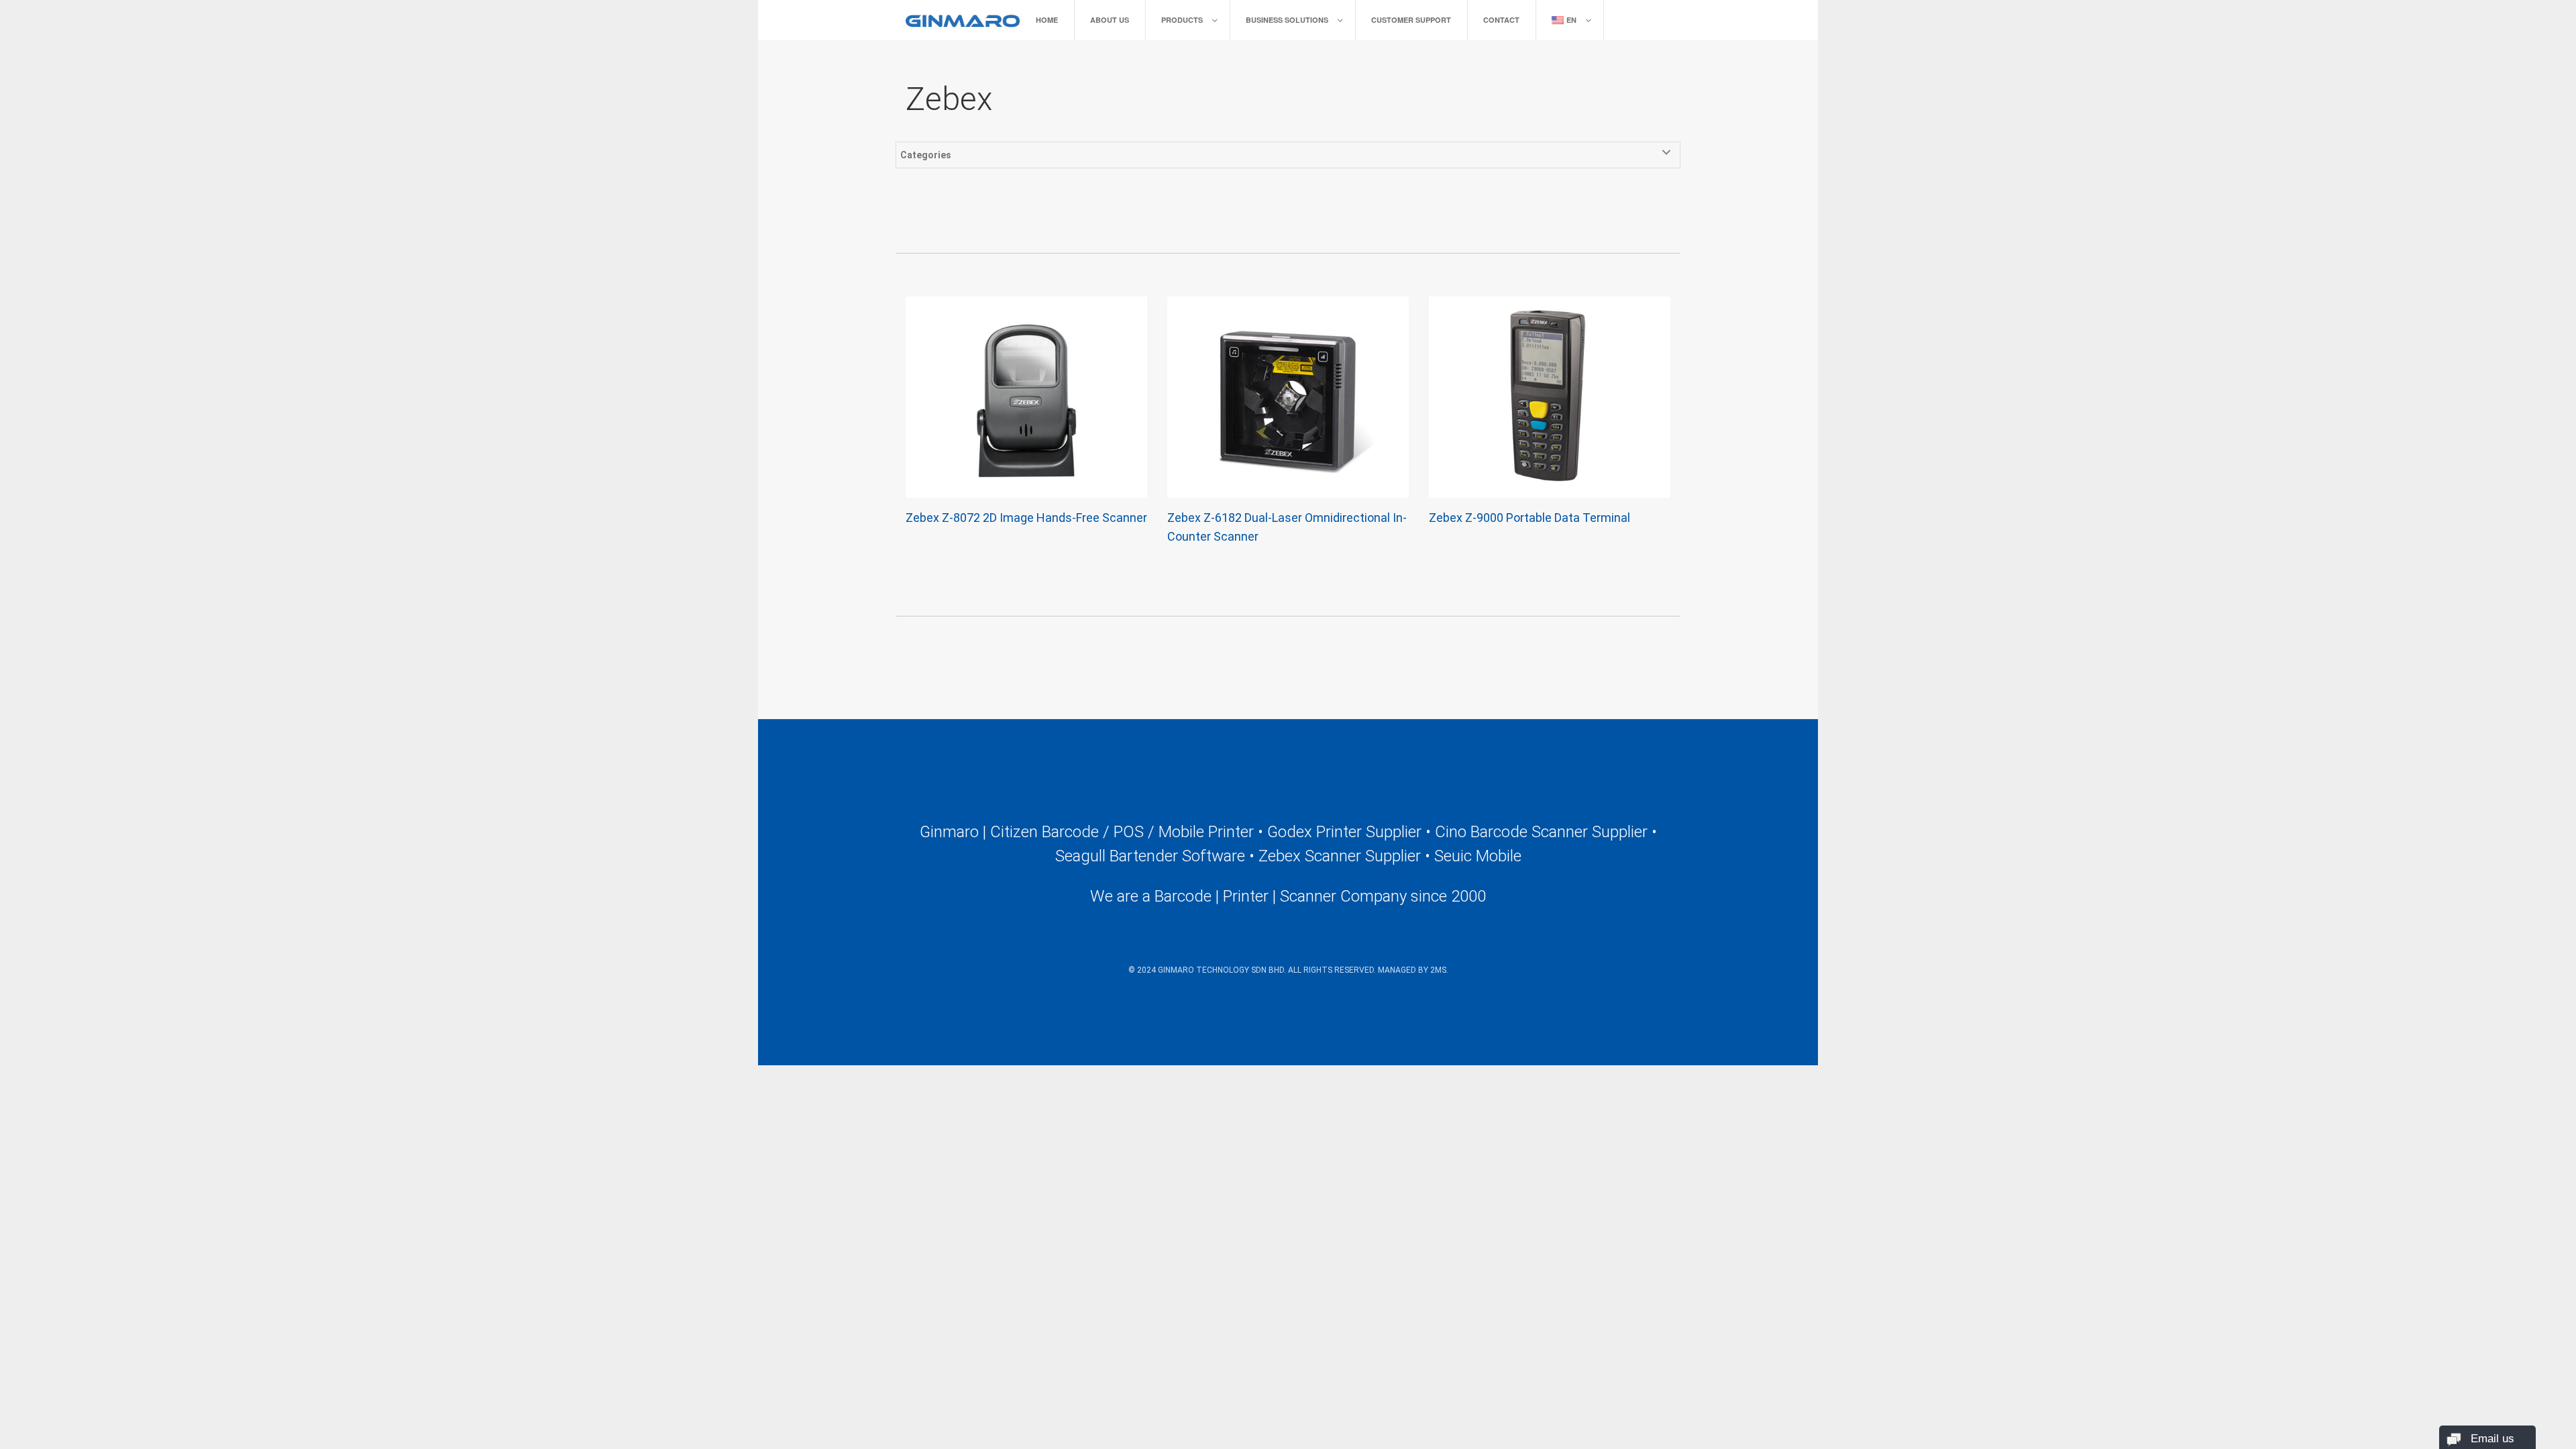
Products (1182, 20)
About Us (1110, 20)
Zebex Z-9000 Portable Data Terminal (1529, 518)
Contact (1501, 20)
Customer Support (1411, 20)
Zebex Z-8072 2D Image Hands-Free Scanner (1026, 518)
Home (1047, 20)
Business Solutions (1287, 20)
